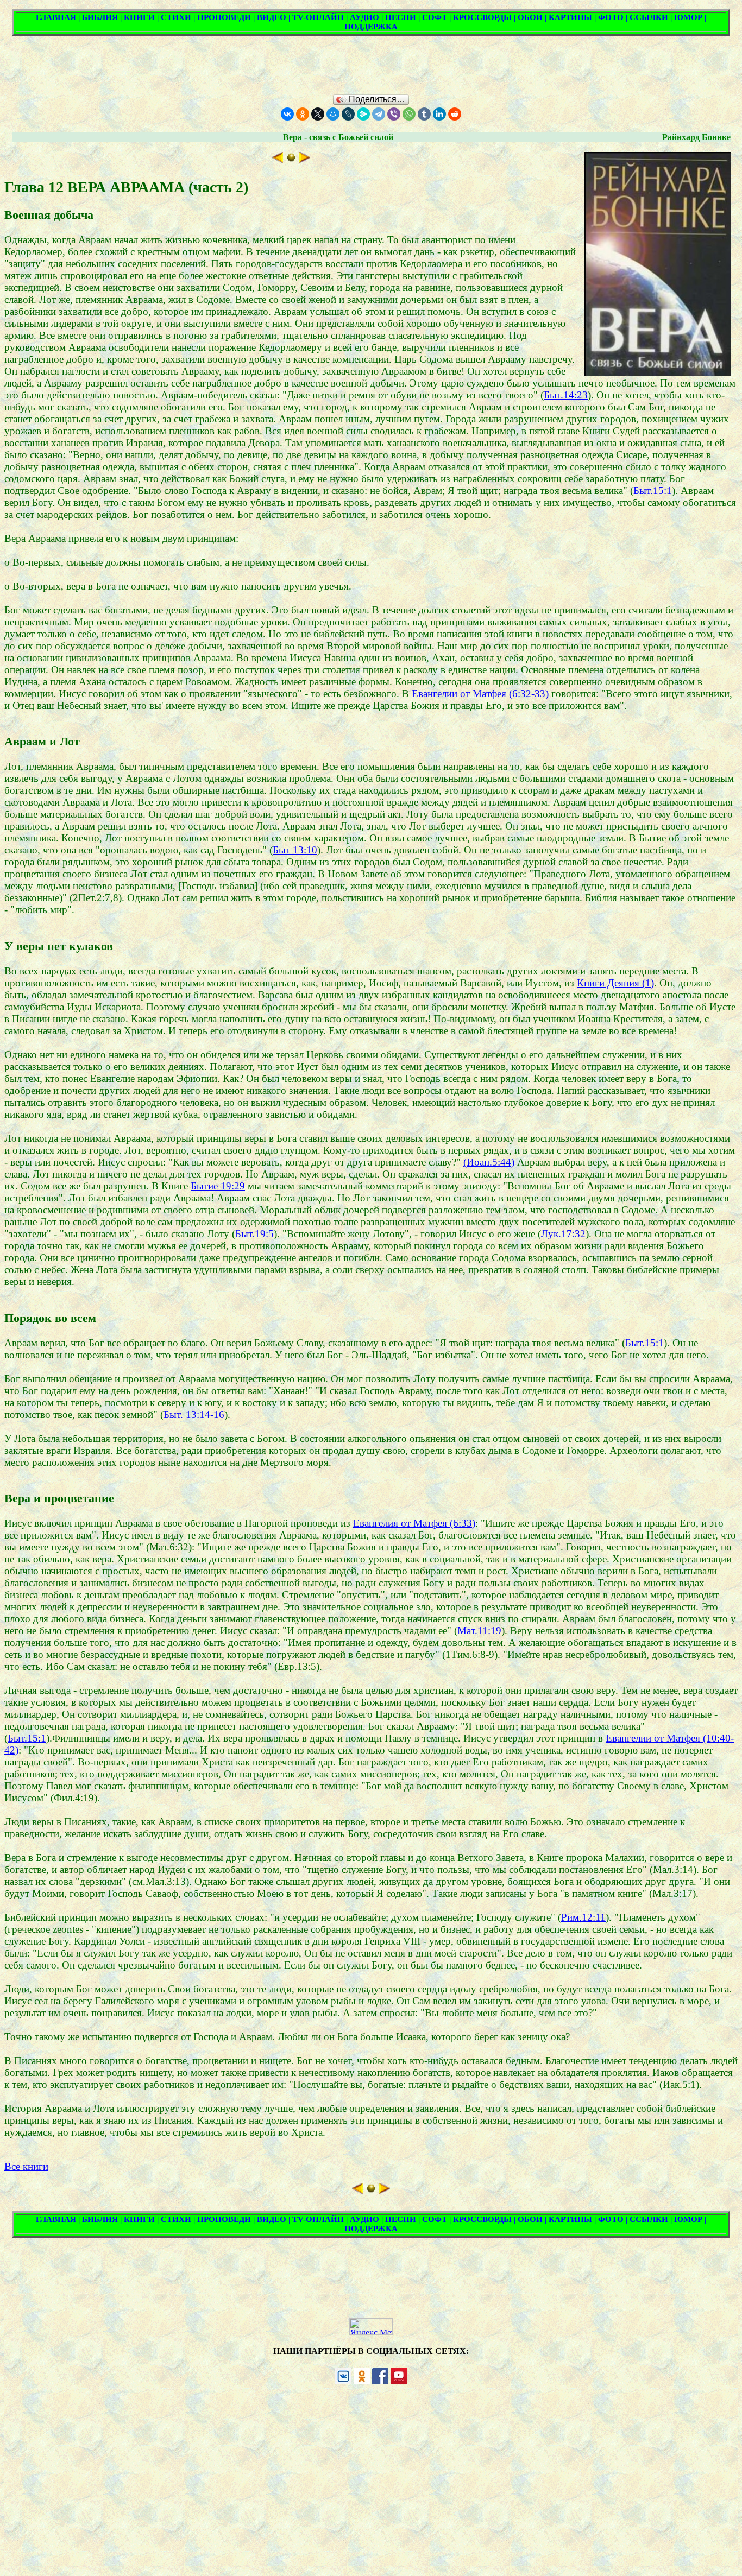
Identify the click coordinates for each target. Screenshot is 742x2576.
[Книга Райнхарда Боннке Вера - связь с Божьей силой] (291, 159)
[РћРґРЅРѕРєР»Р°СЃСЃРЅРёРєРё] (303, 114)
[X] (318, 114)
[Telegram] (379, 114)
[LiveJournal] (348, 114)
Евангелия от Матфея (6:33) (414, 1523)
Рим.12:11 (583, 1917)
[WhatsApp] (409, 114)
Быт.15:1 (653, 490)
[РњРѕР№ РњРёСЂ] (333, 114)
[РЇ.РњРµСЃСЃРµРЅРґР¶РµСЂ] (363, 114)
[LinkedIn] (439, 114)
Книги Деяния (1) (615, 983)
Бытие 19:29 (218, 1186)
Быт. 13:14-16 (194, 1414)
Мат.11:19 (479, 1631)
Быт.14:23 (566, 395)
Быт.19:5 (254, 1234)
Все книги (26, 2166)
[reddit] (455, 114)
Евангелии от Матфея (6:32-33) (480, 694)
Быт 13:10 (295, 850)
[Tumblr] (424, 114)
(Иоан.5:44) (489, 1162)
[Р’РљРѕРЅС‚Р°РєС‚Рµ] (287, 114)
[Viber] (394, 114)
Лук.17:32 (563, 1234)
